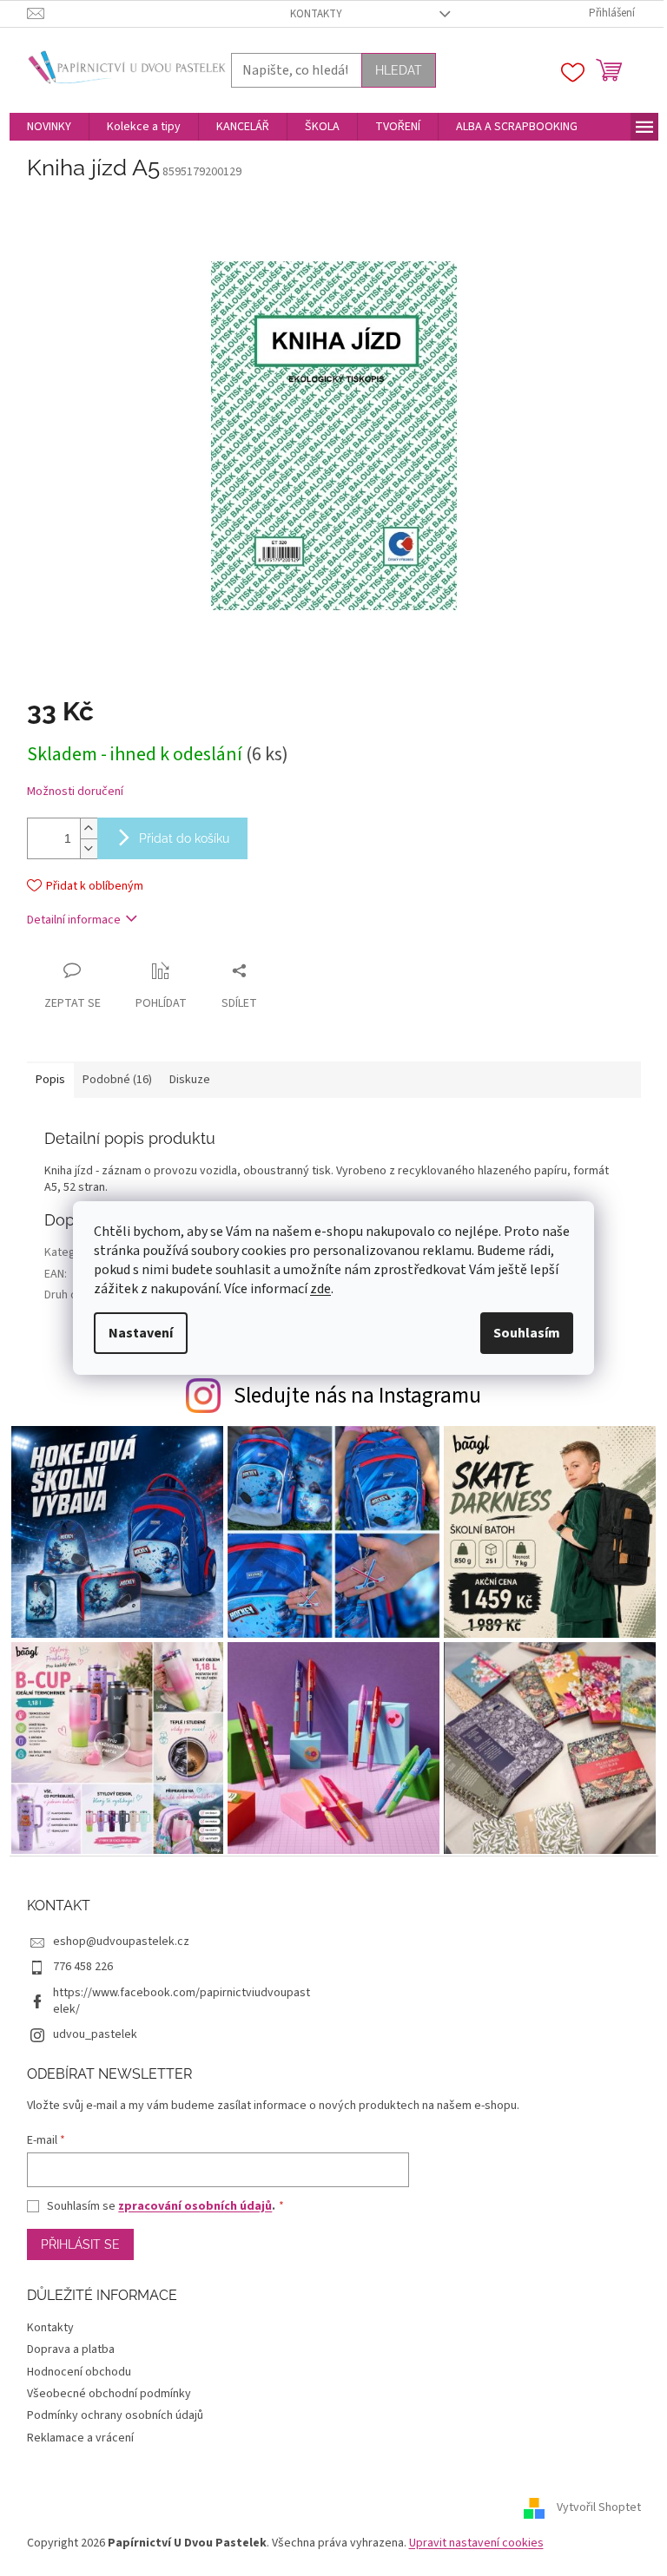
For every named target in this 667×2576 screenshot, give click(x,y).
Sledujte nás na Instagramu (357, 1396)
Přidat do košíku (184, 838)
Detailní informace (74, 920)
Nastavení (141, 1333)
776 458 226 (83, 1967)
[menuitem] (49, 127)
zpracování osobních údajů (195, 2206)
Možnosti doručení (75, 792)
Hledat (399, 70)
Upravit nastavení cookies (476, 2543)
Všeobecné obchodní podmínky (109, 2394)
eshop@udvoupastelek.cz (121, 1942)
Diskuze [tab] (190, 1080)
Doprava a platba (71, 2349)
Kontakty (316, 14)
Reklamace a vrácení (80, 2438)
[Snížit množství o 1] (89, 848)
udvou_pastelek (95, 2034)
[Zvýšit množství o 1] (89, 828)
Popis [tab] (50, 1080)
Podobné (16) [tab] (117, 1080)
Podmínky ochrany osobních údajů (115, 2415)
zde (320, 1289)
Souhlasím (527, 1333)
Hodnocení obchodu (79, 2372)
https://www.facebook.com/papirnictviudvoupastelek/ (182, 2001)
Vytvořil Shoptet (599, 2507)
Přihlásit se (80, 2244)
